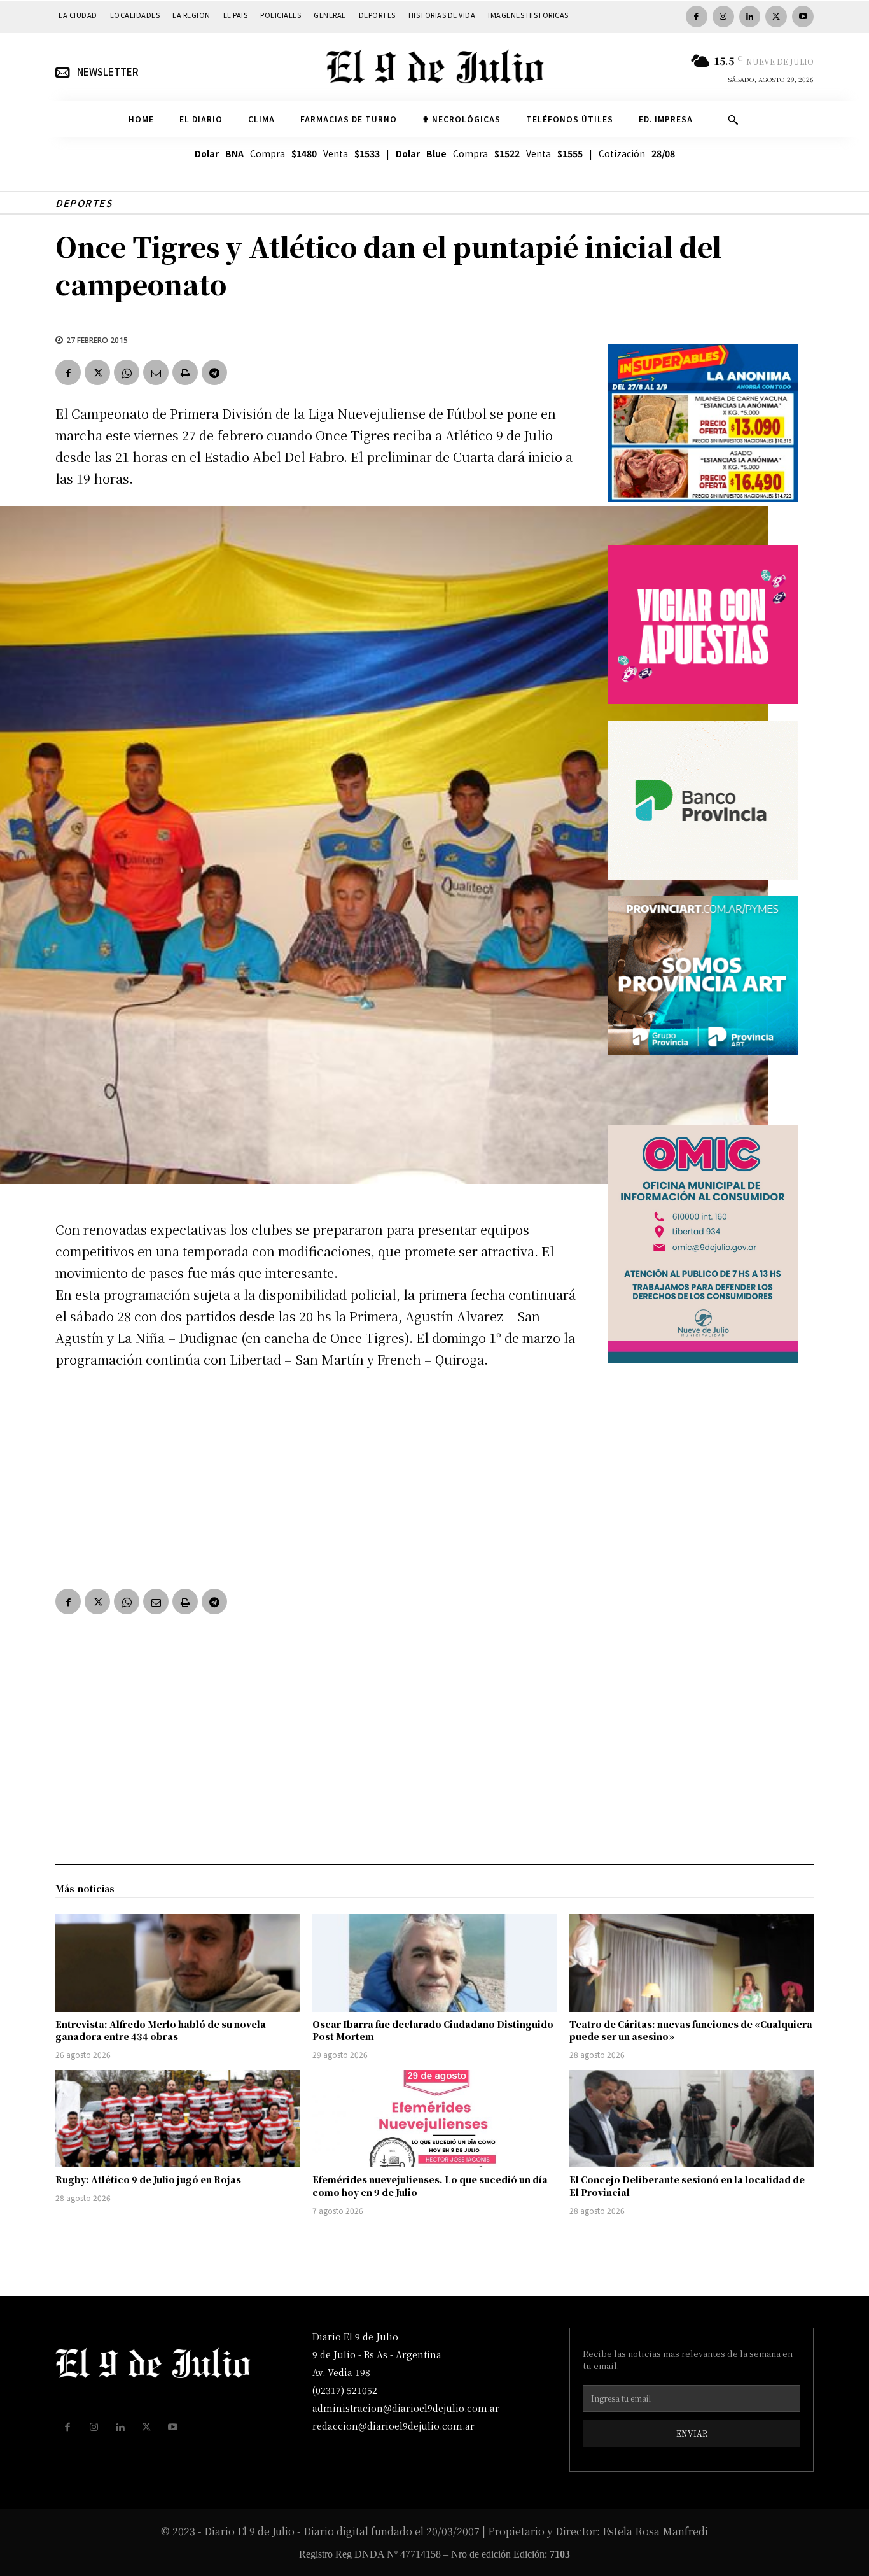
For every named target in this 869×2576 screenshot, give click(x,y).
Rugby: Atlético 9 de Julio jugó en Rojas (148, 2179)
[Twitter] (776, 17)
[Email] (156, 372)
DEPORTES (84, 203)
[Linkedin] (750, 17)
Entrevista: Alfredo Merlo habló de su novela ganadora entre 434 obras (161, 2031)
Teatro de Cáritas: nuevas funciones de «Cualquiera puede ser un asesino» (691, 2031)
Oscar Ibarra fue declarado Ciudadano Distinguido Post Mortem (433, 2031)
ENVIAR (692, 2433)
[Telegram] (214, 372)
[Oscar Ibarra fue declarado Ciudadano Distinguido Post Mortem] (434, 1963)
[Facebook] (697, 17)
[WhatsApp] (127, 372)
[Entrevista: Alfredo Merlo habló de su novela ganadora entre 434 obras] (177, 1963)
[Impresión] (185, 372)
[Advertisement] (316, 1476)
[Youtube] (803, 17)
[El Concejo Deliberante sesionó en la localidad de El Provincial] (692, 2119)
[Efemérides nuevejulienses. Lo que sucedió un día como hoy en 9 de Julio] (434, 2119)
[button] (733, 120)
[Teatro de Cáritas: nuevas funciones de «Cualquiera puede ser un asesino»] (692, 1963)
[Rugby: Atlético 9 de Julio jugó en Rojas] (177, 2119)
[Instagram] (723, 17)
